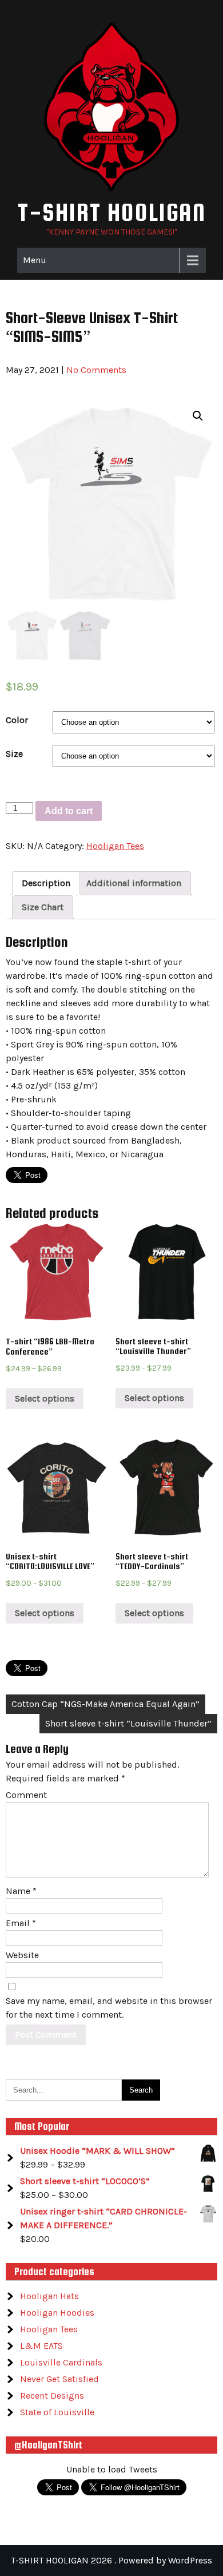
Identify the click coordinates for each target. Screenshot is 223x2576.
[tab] (46, 883)
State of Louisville (57, 2412)
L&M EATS (41, 2346)
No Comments (96, 370)
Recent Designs (52, 2396)
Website (22, 1955)
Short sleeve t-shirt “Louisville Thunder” (128, 1723)
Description (46, 883)
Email (21, 1923)
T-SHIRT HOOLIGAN (112, 212)
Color (17, 720)
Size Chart (43, 907)
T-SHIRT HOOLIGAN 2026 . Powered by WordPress (111, 2560)
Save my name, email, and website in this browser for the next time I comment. (109, 2008)
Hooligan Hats (49, 2296)
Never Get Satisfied (59, 2379)
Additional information (134, 883)
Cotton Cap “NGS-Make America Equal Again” (105, 1704)
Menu (35, 260)
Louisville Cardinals (61, 2362)
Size (14, 754)
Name (21, 1891)
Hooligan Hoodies (57, 2313)
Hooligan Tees (115, 846)
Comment (26, 1795)
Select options (45, 1398)
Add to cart (69, 811)
